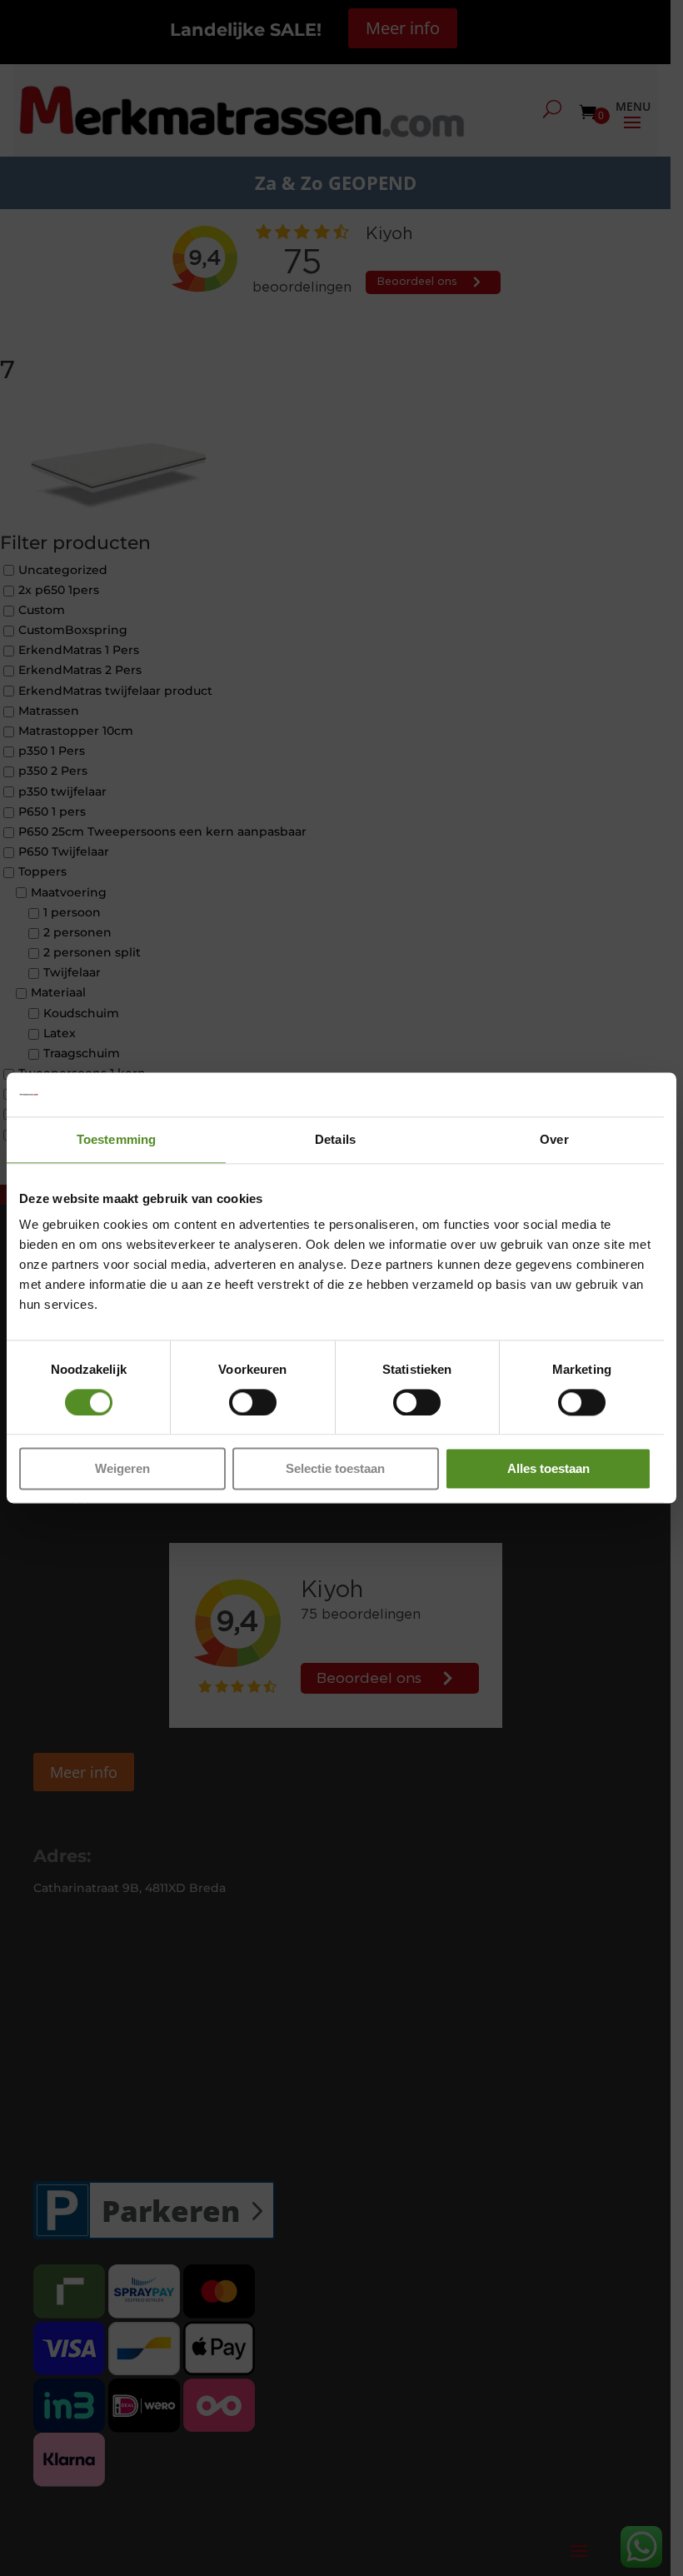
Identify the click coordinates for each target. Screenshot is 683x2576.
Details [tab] (335, 1139)
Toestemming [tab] (116, 1139)
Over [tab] (554, 1139)
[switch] (253, 1402)
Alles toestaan (548, 1469)
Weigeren (122, 1469)
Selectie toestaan (335, 1469)
